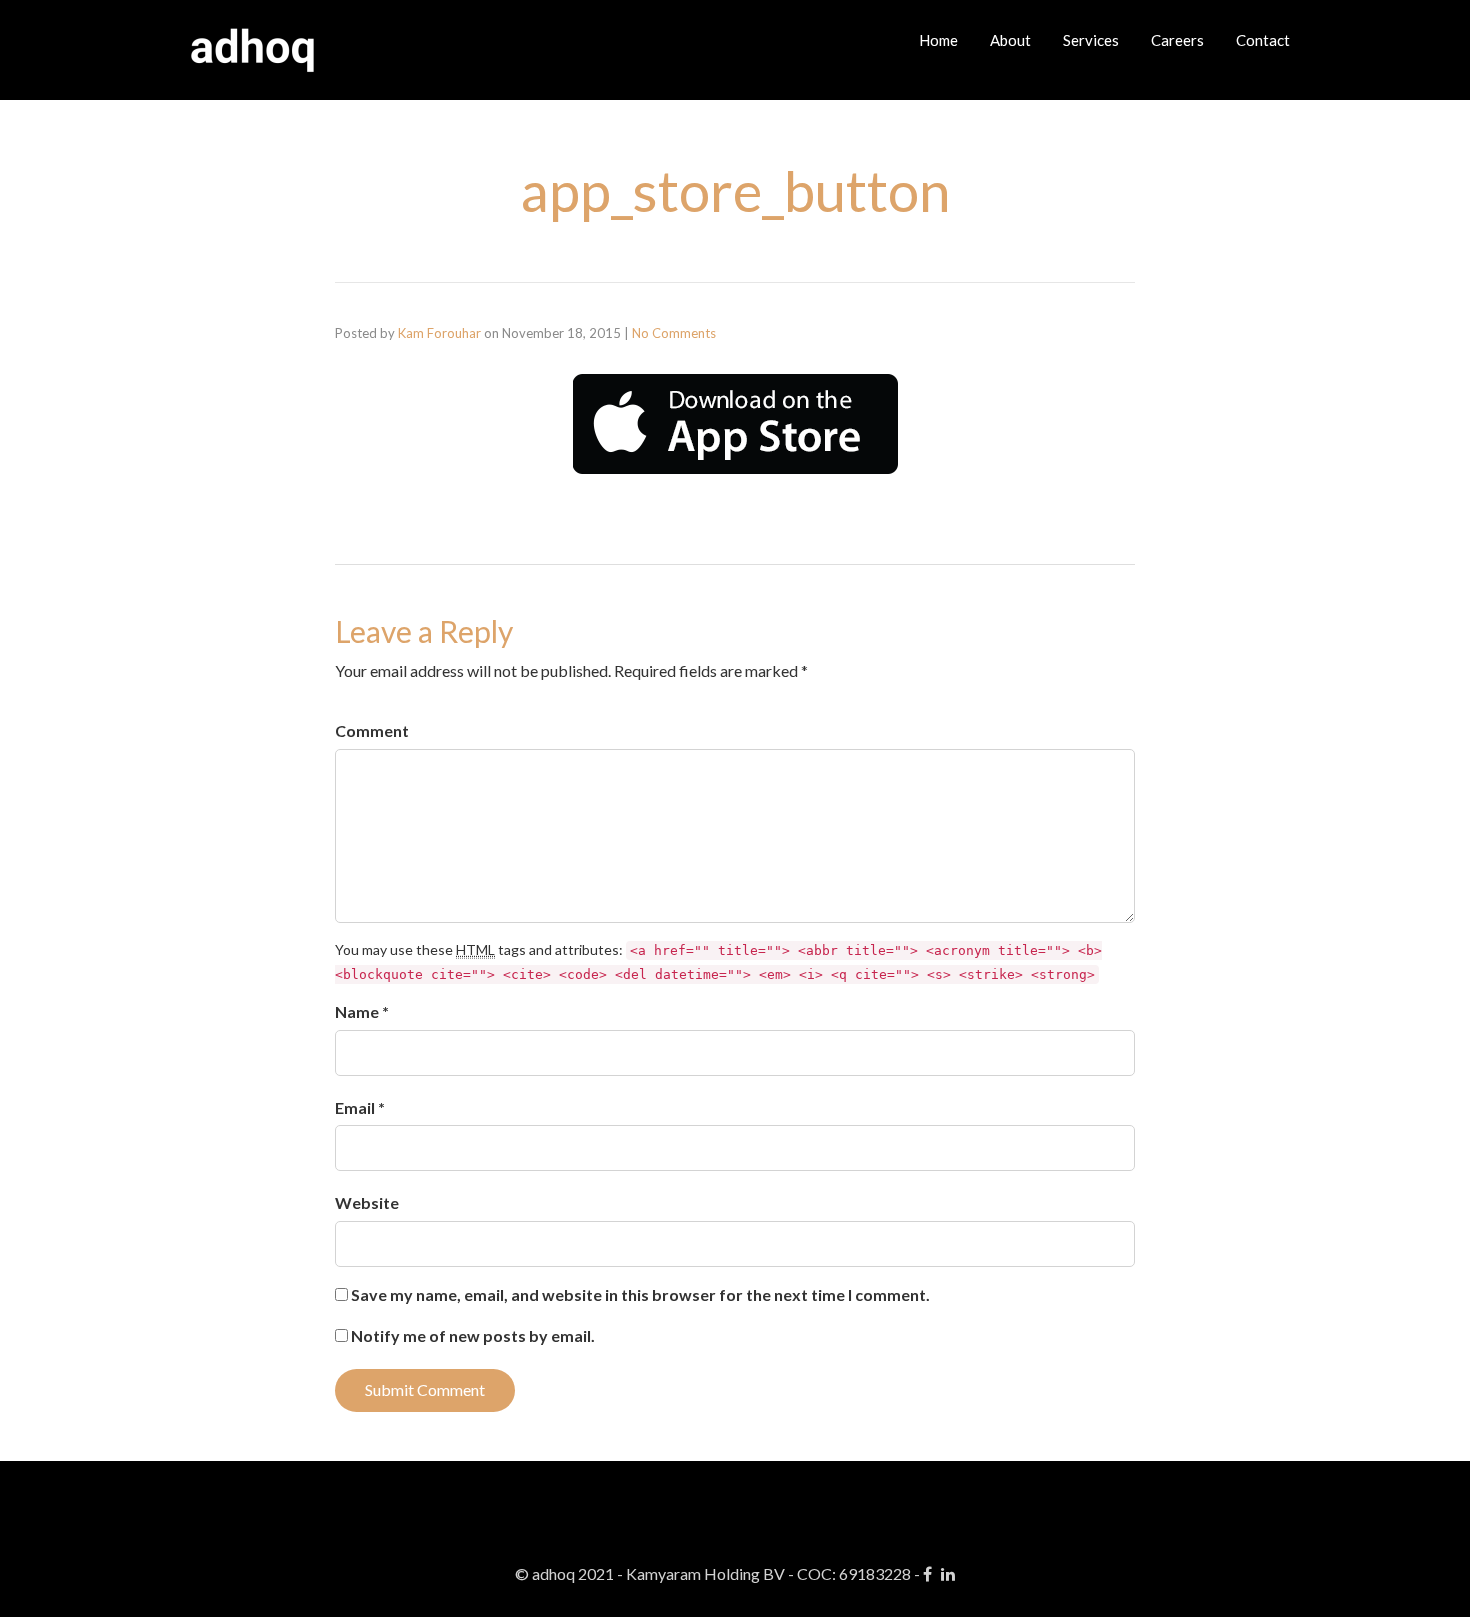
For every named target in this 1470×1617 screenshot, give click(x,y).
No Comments (674, 333)
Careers (1177, 40)
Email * (360, 1107)
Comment (372, 730)
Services (1091, 40)
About (1010, 40)
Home (938, 40)
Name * (362, 1011)
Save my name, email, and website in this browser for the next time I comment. (640, 1294)
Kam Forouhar (439, 333)
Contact (1263, 40)
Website (367, 1202)
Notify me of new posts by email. (473, 1335)
